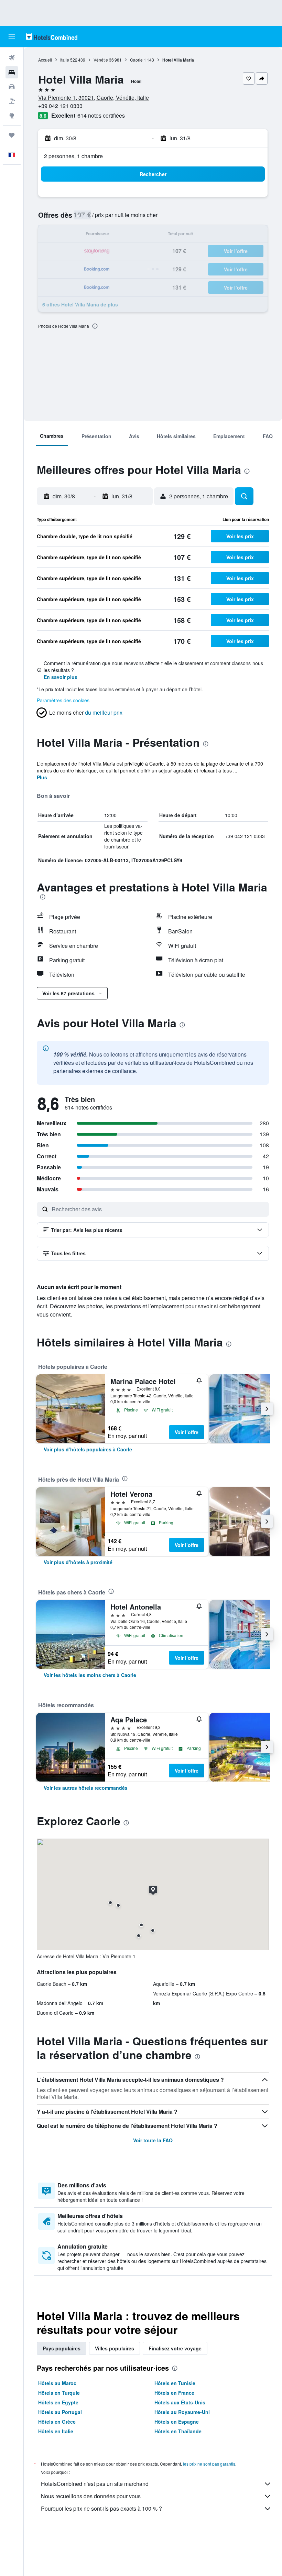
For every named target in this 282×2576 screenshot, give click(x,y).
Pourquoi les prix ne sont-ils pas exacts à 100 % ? (101, 2508)
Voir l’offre (187, 1432)
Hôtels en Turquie (59, 2393)
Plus (42, 777)
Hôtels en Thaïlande (178, 2431)
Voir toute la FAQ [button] (153, 2140)
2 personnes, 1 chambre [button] (73, 156)
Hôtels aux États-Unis (180, 2402)
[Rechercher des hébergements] (12, 72)
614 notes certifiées (101, 115)
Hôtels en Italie (56, 2431)
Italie (65, 60)
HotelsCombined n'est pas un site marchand (95, 2484)
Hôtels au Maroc (57, 2383)
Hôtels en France (174, 2393)
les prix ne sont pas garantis (209, 2464)
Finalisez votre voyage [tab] (175, 2348)
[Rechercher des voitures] (12, 87)
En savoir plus (61, 677)
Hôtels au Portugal (60, 2412)
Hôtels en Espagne (177, 2422)
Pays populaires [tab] (62, 2348)
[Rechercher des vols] (12, 58)
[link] (88, 1449)
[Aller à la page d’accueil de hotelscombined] (52, 37)
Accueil (45, 60)
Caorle (136, 60)
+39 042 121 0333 (60, 106)
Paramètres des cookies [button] (63, 700)
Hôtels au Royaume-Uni (182, 2412)
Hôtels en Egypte (58, 2402)
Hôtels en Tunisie (175, 2383)
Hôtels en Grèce (57, 2422)
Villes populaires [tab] (115, 2348)
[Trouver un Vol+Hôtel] (12, 101)
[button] (12, 37)
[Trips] (12, 135)
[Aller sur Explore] (12, 116)
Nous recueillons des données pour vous (91, 2496)
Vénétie (101, 60)
